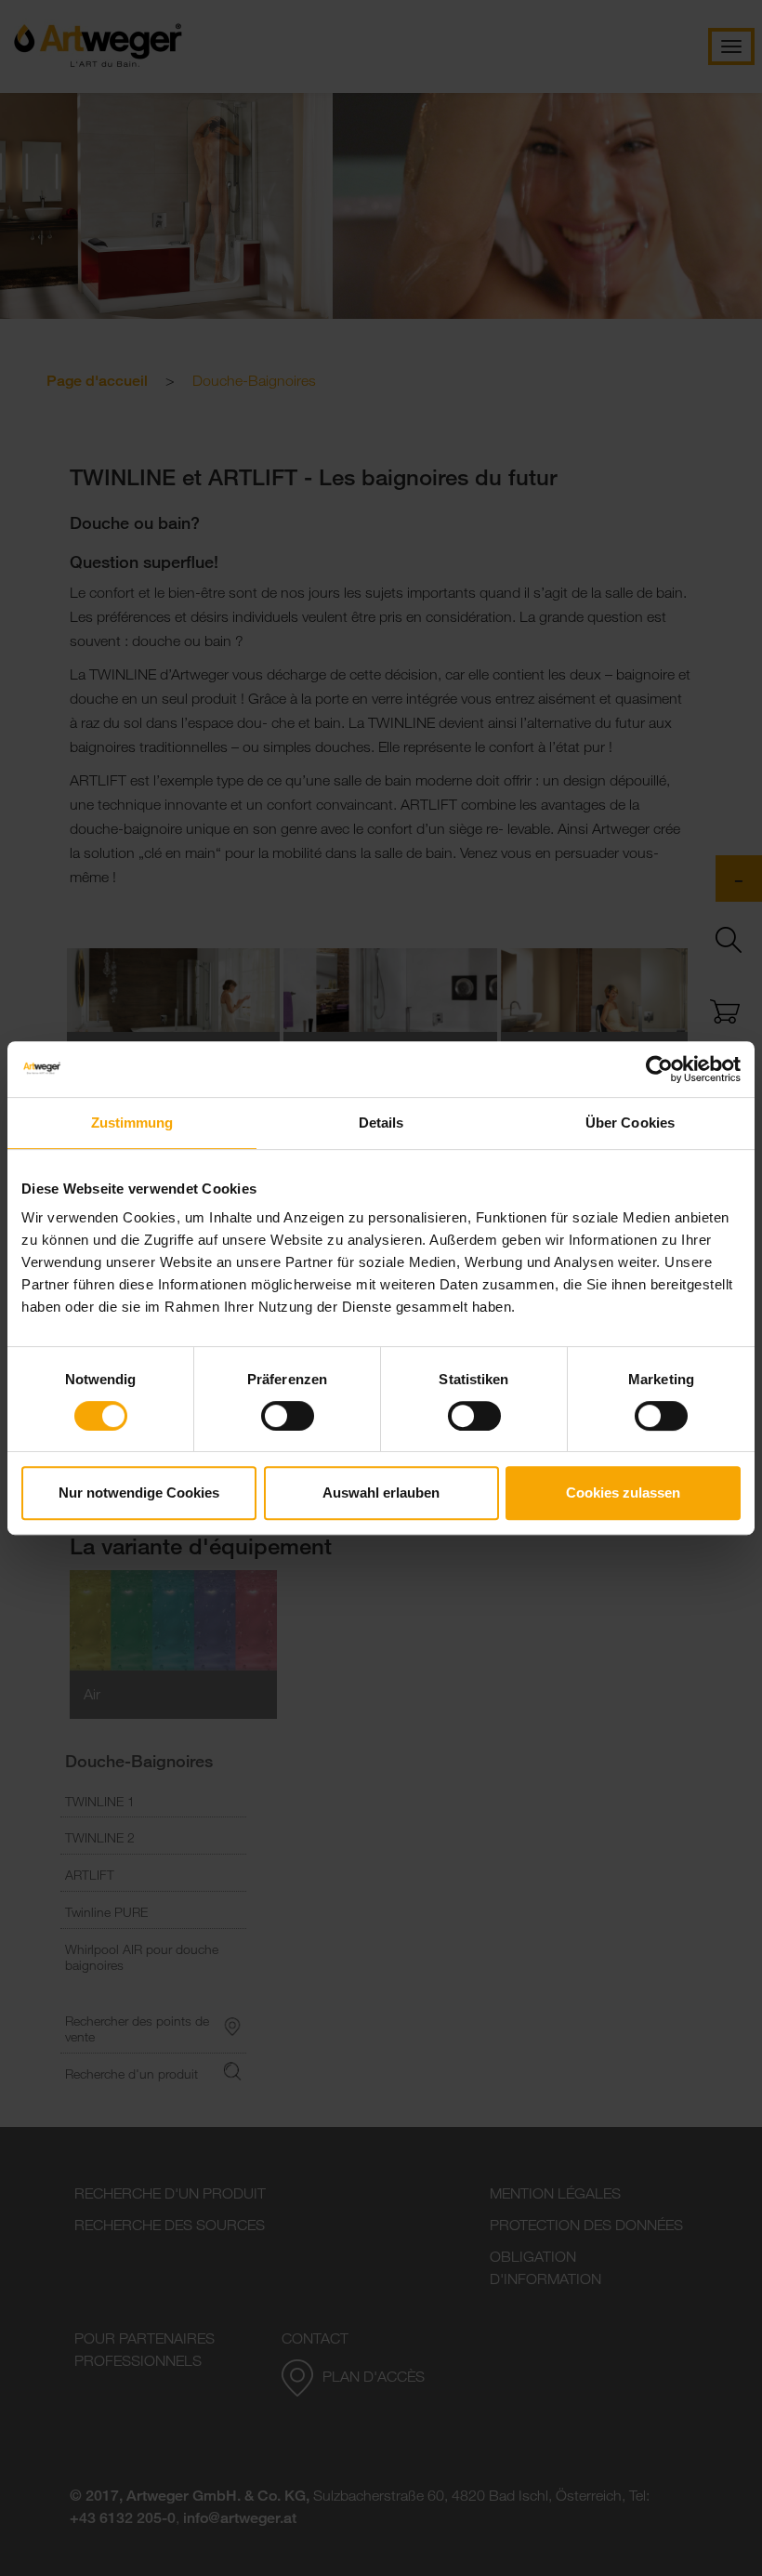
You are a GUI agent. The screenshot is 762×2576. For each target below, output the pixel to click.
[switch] (288, 1416)
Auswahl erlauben (381, 1493)
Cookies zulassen (623, 1493)
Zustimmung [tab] (132, 1123)
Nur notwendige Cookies (139, 1493)
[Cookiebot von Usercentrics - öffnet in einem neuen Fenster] (659, 1069)
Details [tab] (381, 1123)
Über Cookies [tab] (630, 1123)
